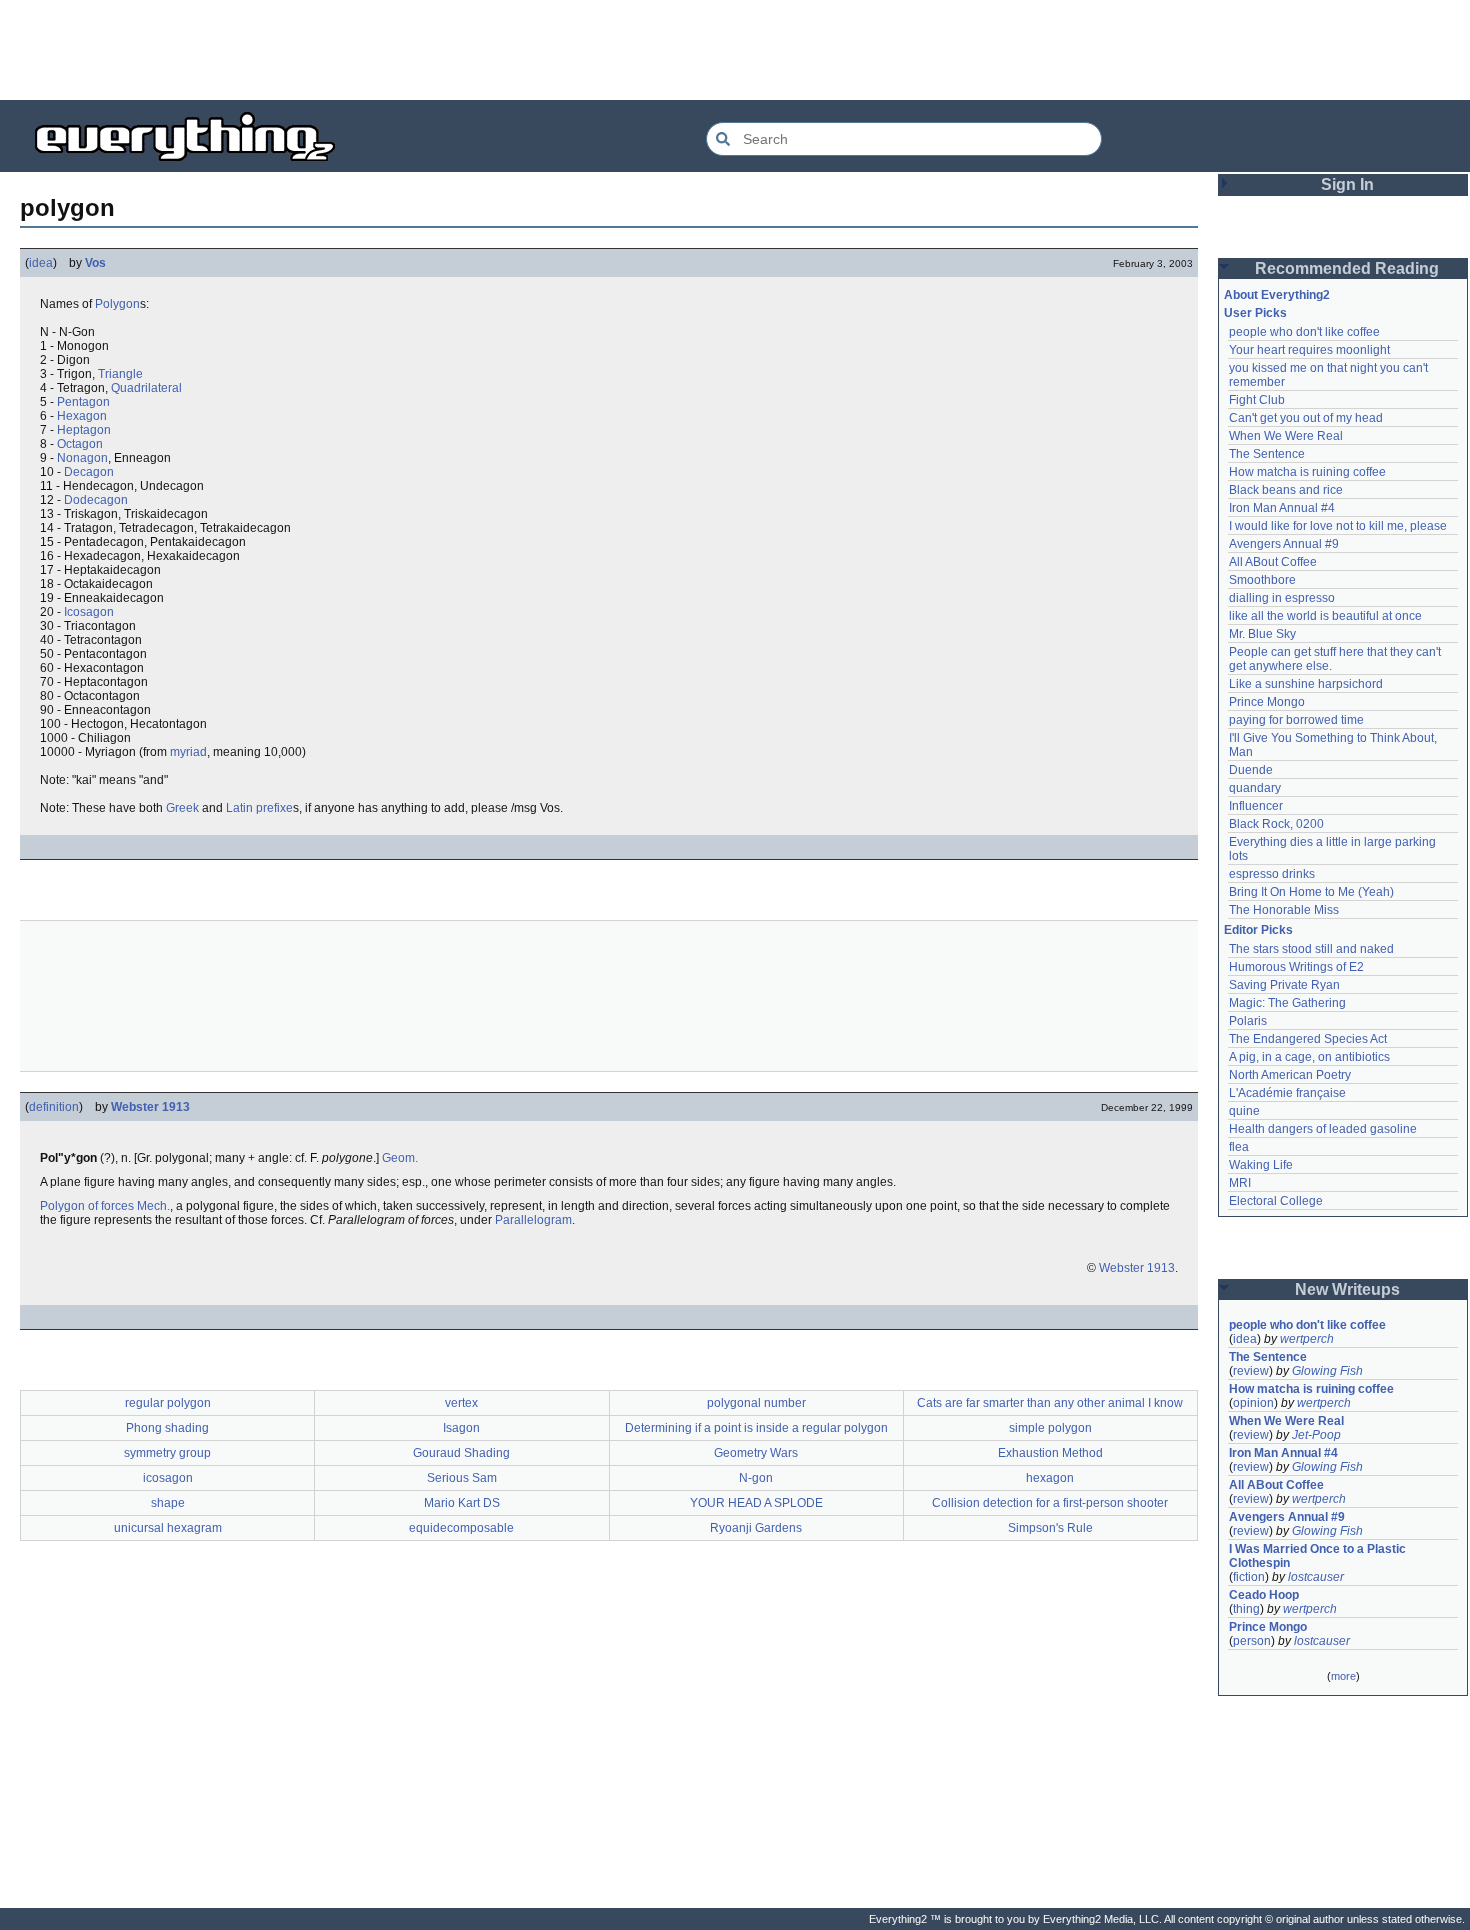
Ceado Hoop (1264, 1595)
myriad (188, 752)
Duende (1251, 770)
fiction (1249, 1577)
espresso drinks (1272, 874)
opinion (1253, 1403)
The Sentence (1267, 454)
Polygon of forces (87, 1206)
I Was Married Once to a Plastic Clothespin (1319, 1556)
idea (41, 263)
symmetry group (167, 1453)
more (1343, 1676)
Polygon (117, 304)
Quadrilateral (146, 388)
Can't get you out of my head (1306, 418)
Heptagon (84, 430)
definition (54, 1107)
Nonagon (82, 458)
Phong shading (167, 1428)
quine (1244, 1111)
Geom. (400, 1158)
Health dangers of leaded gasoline (1323, 1129)
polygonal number (756, 1403)
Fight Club (1257, 400)
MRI (1240, 1183)
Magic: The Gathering (1287, 1003)
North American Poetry (1290, 1075)
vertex (461, 1403)
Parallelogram (533, 1220)
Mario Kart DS (462, 1503)
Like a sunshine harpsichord (1306, 684)
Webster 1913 (150, 1107)
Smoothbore (1262, 580)
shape (168, 1503)
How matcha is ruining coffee (1307, 472)
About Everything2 (1277, 295)
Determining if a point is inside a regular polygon (756, 1428)
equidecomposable (461, 1528)
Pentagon (83, 402)
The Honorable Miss (1284, 910)
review (1251, 1371)
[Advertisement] (735, 50)
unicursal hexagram (168, 1528)
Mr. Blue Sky (1262, 634)
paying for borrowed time (1296, 720)
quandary (1255, 788)
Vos (95, 263)
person (1252, 1641)
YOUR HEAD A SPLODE (756, 1503)
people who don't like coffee (1304, 332)
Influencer (1256, 806)
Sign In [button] (1347, 184)
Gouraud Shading (461, 1453)
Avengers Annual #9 (1284, 544)
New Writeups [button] (1347, 1289)
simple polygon (1050, 1428)
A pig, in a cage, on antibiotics (1309, 1057)
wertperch (1307, 1339)
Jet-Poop (1316, 1435)
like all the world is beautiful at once (1325, 616)
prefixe (274, 808)
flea (1239, 1147)
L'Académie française (1287, 1093)
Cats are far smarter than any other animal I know (1050, 1403)
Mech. (153, 1206)
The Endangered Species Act (1308, 1039)
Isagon (461, 1428)
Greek (182, 808)
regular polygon (168, 1403)
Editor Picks (1258, 930)
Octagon (80, 444)
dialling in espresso (1282, 598)
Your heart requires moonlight (1309, 350)
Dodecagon (96, 500)
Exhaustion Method (1050, 1453)
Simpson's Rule (1050, 1528)
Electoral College (1276, 1201)
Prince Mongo (1267, 702)
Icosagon (89, 612)
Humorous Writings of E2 (1296, 967)
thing (1246, 1609)
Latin (239, 808)
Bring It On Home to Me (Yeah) (1311, 892)
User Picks (1255, 313)
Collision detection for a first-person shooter (1050, 1503)
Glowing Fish (1327, 1371)
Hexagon (82, 416)
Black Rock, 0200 (1276, 824)
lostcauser (1316, 1577)
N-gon (756, 1478)
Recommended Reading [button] (1347, 268)
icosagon (168, 1478)
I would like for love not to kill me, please (1338, 526)
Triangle (120, 374)
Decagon (89, 472)
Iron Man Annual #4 (1282, 508)
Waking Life (1261, 1165)
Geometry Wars (756, 1453)
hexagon (1050, 1478)
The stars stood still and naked (1311, 949)
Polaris (1248, 1021)
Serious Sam (462, 1478)
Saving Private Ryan (1284, 985)
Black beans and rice (1286, 490)
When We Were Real (1286, 436)
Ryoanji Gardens (756, 1528)
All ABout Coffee (1273, 562)
